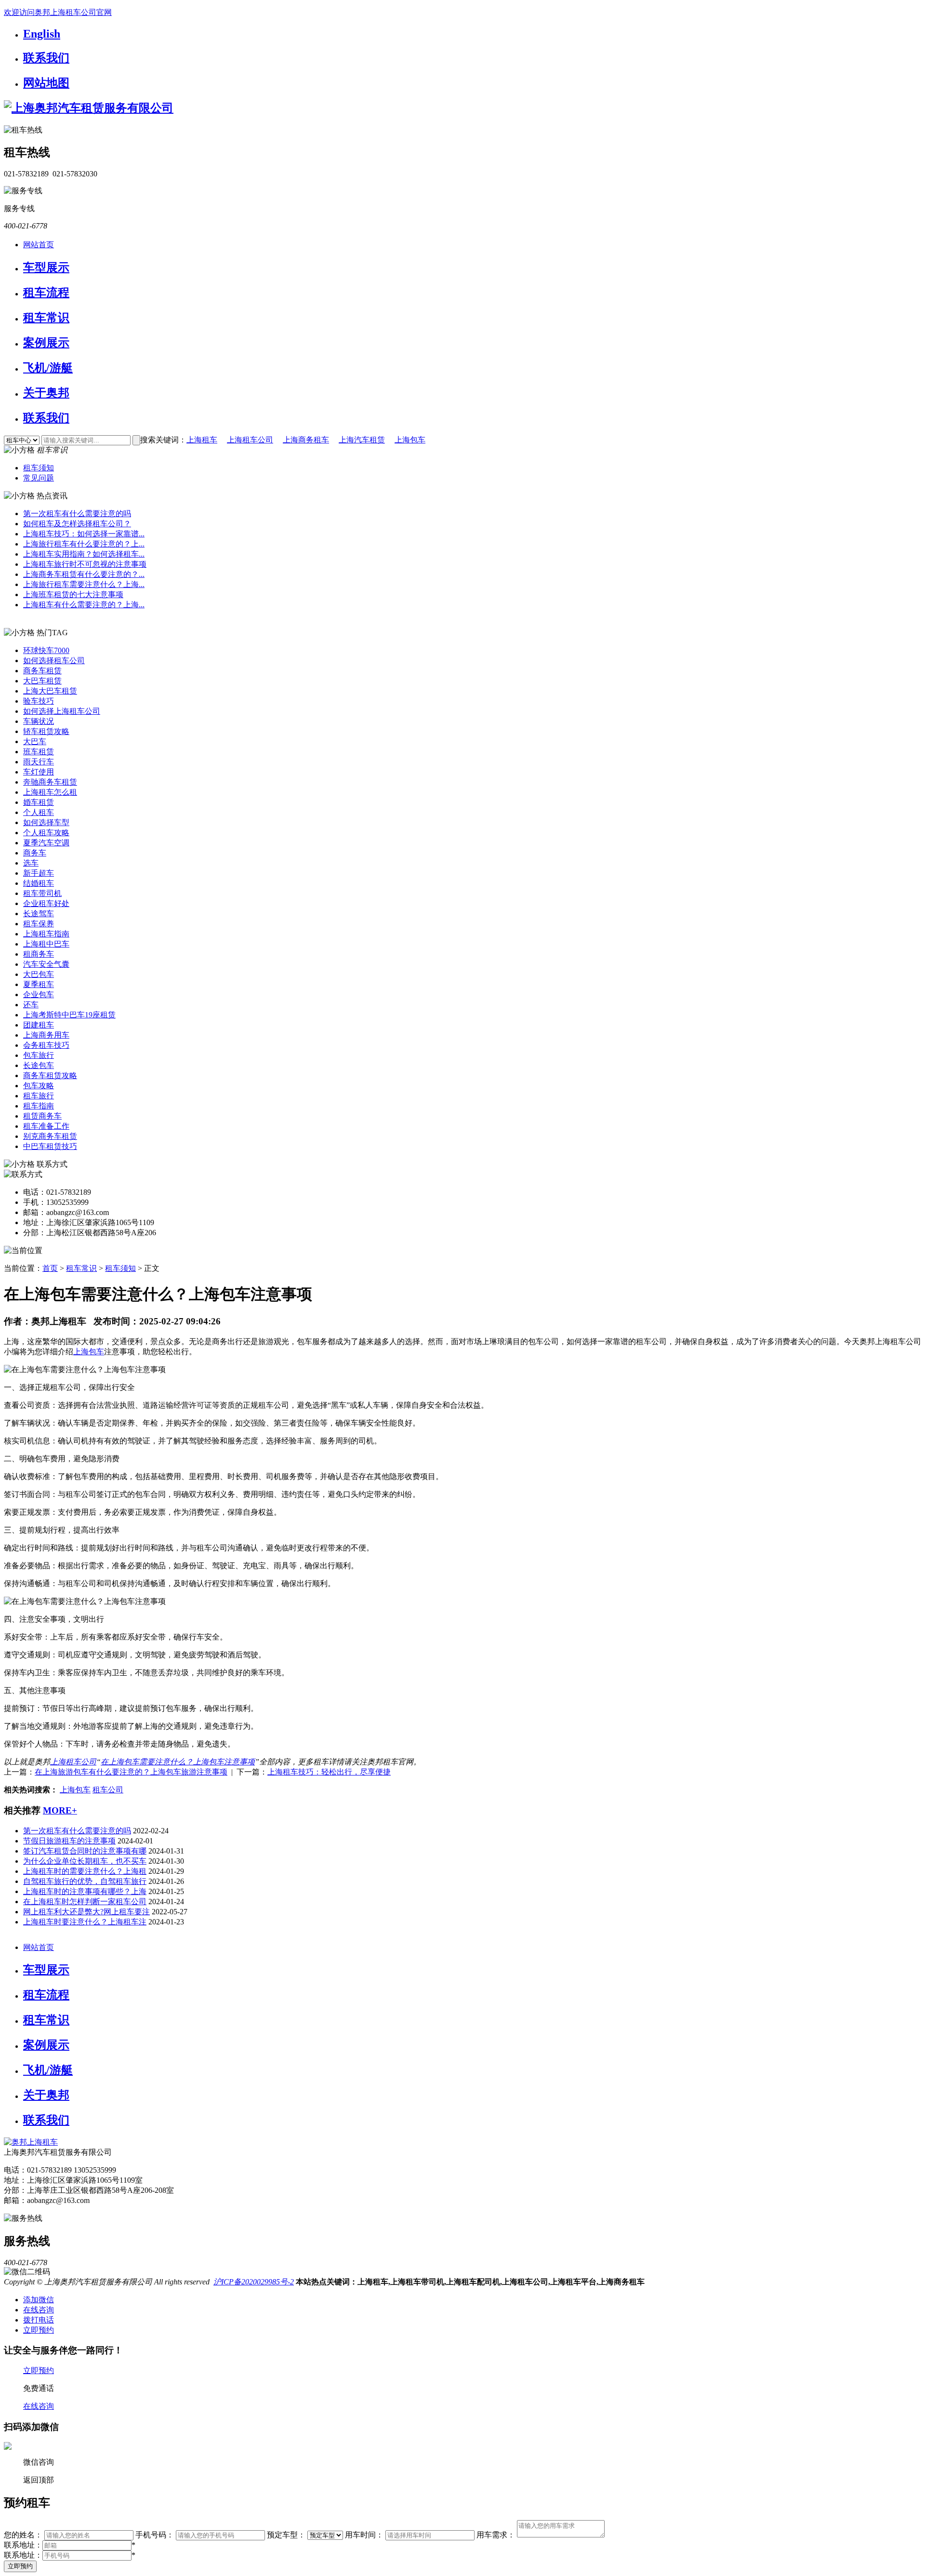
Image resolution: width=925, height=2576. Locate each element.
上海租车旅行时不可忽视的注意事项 (85, 564)
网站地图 (46, 83)
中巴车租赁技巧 (50, 1146)
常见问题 (39, 478)
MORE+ (60, 1810)
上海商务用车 (46, 1035)
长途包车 (39, 1065)
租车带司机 (42, 893)
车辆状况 (39, 721)
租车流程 (46, 293)
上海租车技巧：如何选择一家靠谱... (84, 534)
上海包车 (410, 440)
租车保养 (39, 924)
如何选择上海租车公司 (62, 711)
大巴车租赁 (42, 681)
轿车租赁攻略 (46, 731)
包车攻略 (39, 1086)
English (42, 34)
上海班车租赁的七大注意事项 (73, 594)
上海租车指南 (46, 934)
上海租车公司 (250, 440)
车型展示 (46, 267)
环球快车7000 (46, 650)
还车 (31, 1005)
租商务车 (39, 954)
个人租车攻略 (46, 833)
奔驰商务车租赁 (50, 782)
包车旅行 (39, 1055)
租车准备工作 (46, 1126)
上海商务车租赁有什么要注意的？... (84, 574)
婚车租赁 (39, 802)
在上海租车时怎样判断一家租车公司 (85, 1902)
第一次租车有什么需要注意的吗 (77, 514)
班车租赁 (39, 752)
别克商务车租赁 (50, 1136)
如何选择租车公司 (54, 661)
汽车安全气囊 (46, 964)
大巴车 (35, 741)
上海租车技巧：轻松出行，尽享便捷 (329, 1772)
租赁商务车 (42, 1116)
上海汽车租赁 (362, 440)
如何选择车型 (46, 822)
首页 (50, 1268)
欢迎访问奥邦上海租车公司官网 (58, 12)
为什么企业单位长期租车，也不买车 (85, 1861)
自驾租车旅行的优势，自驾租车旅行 (85, 1881)
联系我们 (46, 58)
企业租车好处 (46, 903)
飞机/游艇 (48, 368)
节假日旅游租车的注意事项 (69, 1841)
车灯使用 (39, 772)
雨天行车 (39, 762)
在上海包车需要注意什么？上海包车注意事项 (178, 1762)
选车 (31, 863)
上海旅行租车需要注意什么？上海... (84, 584)
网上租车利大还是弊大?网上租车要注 (86, 1912)
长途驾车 (39, 914)
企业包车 (39, 994)
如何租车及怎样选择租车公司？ (77, 524)
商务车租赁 (42, 671)
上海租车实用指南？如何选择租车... (84, 554)
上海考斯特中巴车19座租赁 (69, 1015)
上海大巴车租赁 (50, 691)
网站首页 (39, 245)
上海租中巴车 (46, 944)
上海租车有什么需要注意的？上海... (84, 605)
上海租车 (202, 440)
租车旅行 (39, 1096)
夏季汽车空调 (46, 843)
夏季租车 (39, 984)
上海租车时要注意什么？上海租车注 (85, 1922)
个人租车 (39, 812)
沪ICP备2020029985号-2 (254, 2282)
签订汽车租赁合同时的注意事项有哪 (85, 1851)
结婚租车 (39, 883)
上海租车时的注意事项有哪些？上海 (85, 1891)
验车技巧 (39, 701)
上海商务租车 (306, 440)
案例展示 (46, 343)
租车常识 (46, 318)
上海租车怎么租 (50, 792)
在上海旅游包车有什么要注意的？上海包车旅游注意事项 (131, 1772)
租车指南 (39, 1106)
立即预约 (20, 2566)
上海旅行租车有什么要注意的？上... (84, 544)
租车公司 (108, 1790)
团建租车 (39, 1025)
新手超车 (39, 873)
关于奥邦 (46, 393)
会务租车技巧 (46, 1045)
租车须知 (39, 468)
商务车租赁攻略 (50, 1075)
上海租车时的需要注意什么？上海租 (85, 1871)
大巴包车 (39, 974)
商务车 (35, 853)
